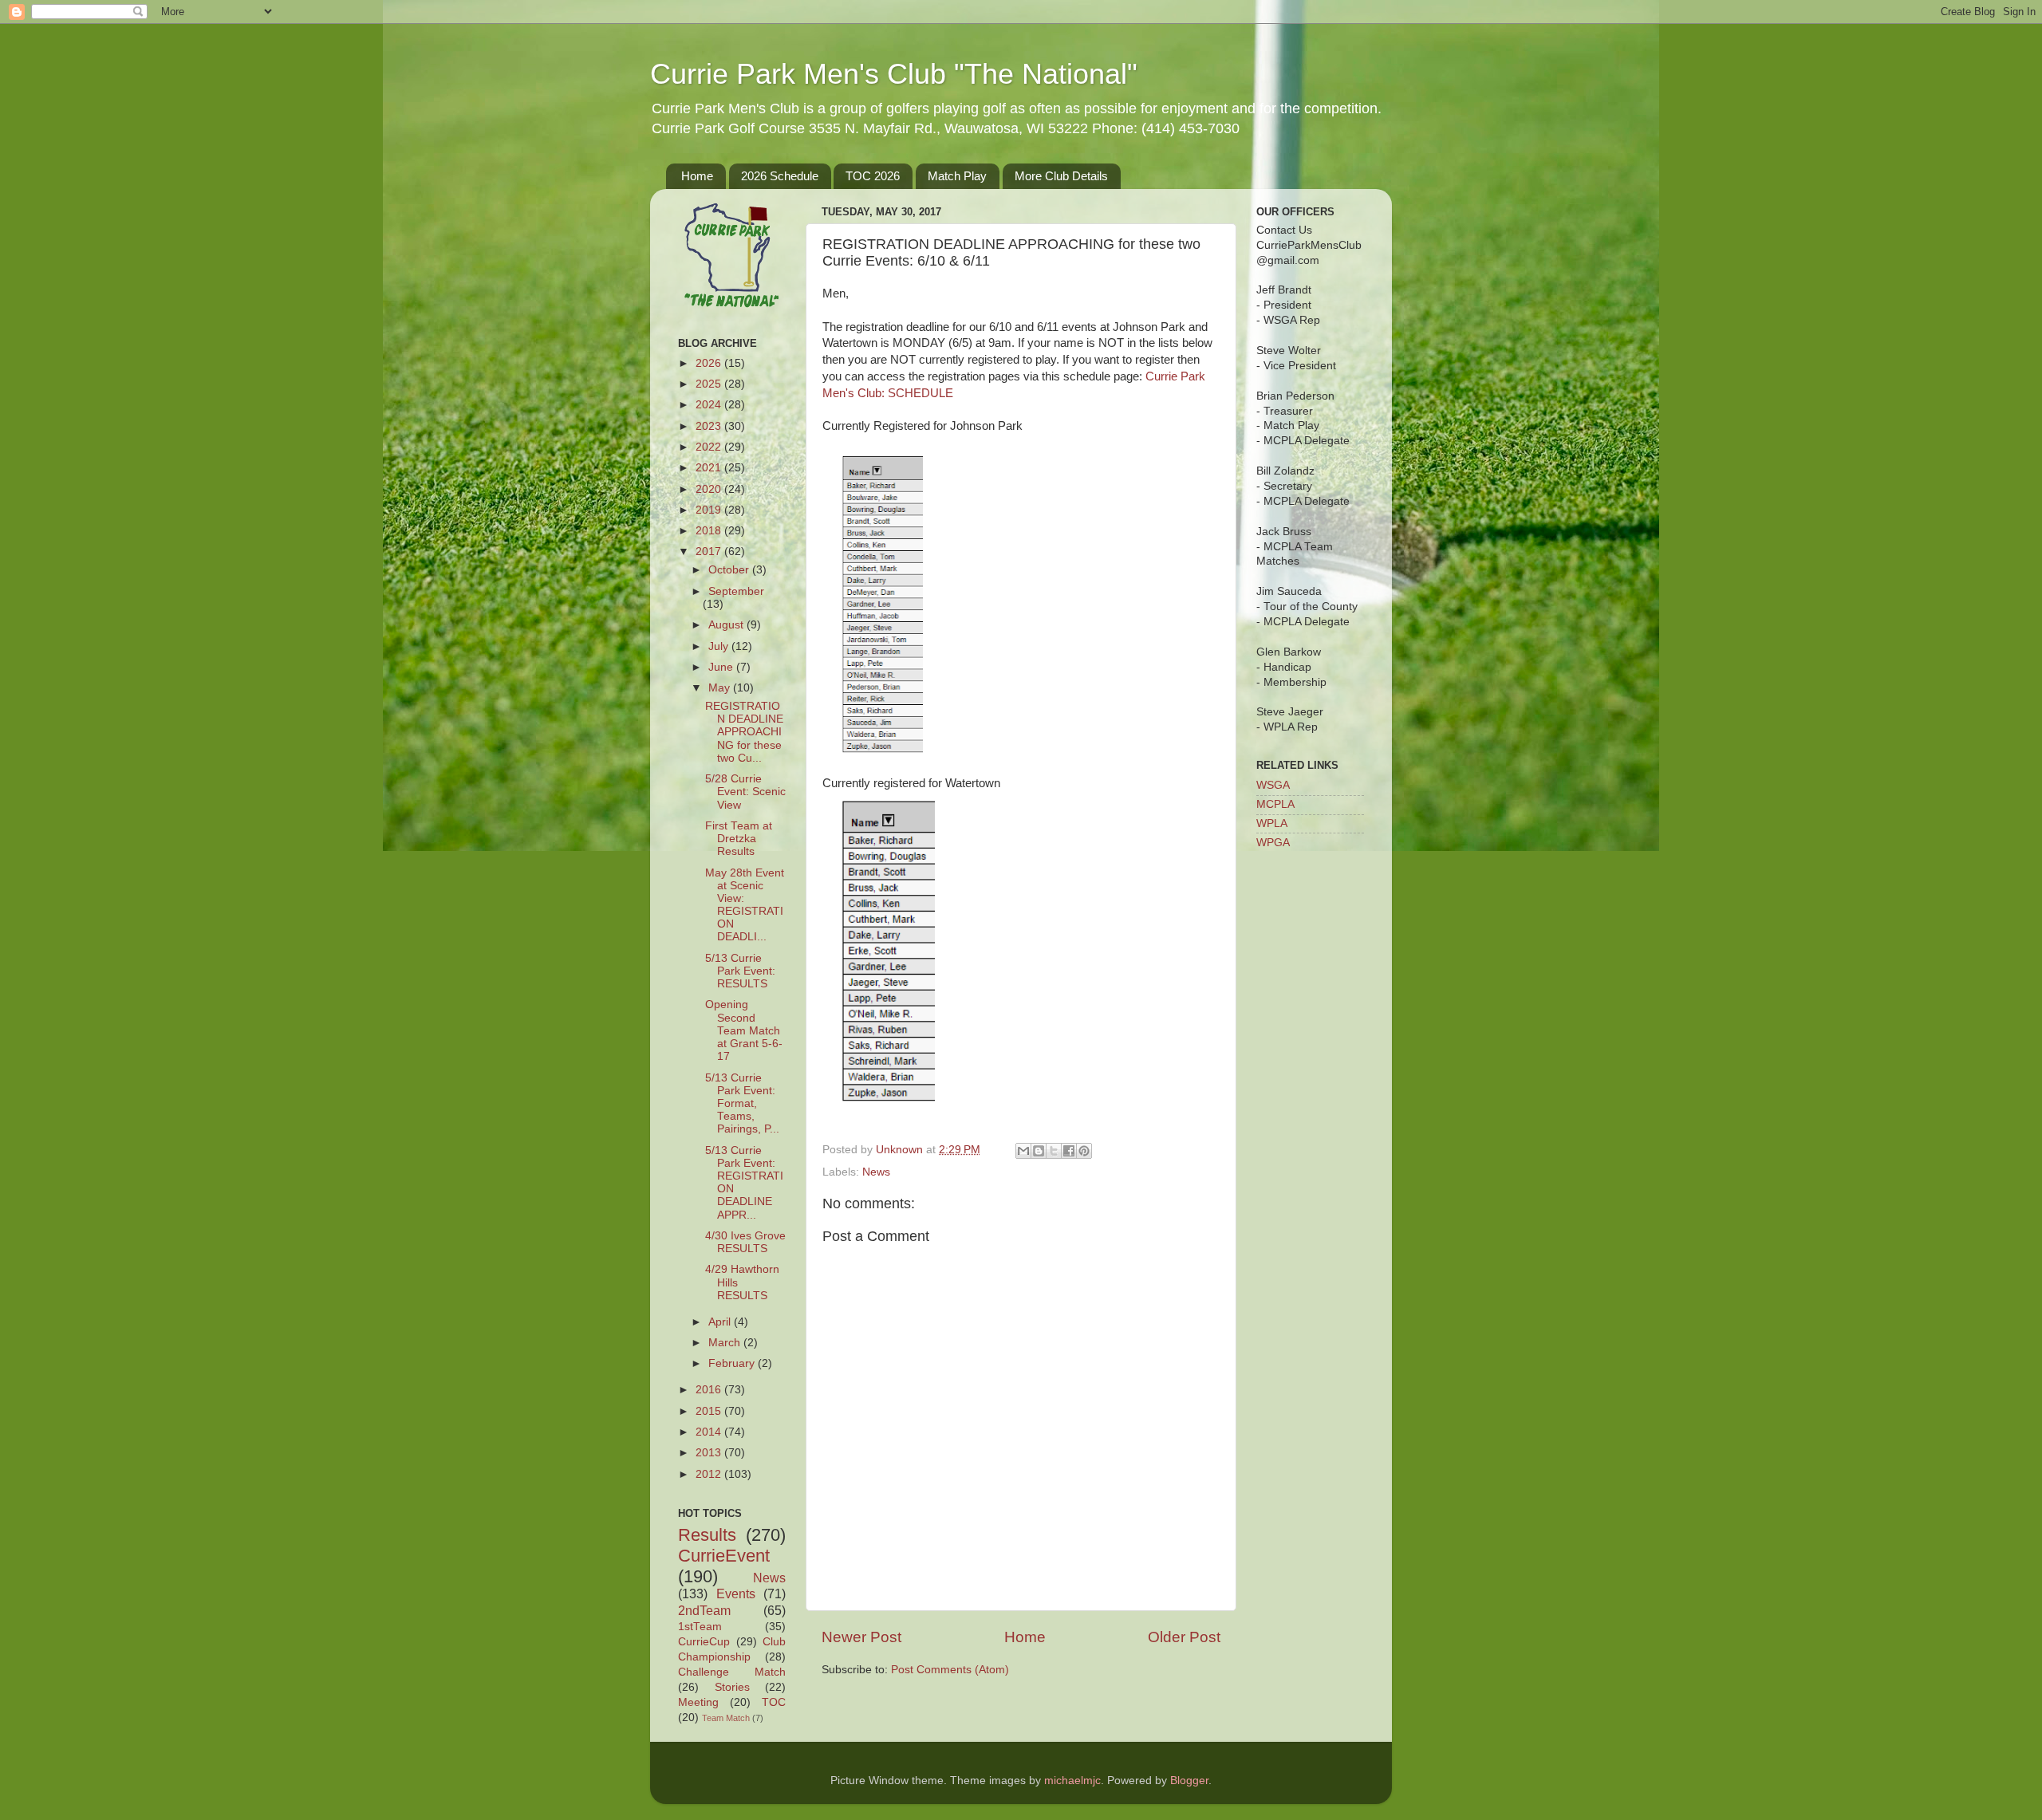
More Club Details (1061, 176)
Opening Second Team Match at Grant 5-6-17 (744, 1030)
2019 (710, 510)
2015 (710, 1411)
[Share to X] (1054, 1151)
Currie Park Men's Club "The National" (894, 74)
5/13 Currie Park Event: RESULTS (740, 971)
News (876, 1172)
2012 (710, 1474)
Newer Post (861, 1637)
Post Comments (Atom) (950, 1670)
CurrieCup (704, 1642)
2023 (710, 426)
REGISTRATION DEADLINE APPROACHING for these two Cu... (744, 732)
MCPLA (1275, 804)
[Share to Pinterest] (1084, 1151)
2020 (710, 489)
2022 (710, 447)
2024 (710, 405)
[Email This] (1023, 1151)
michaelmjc (1072, 1781)
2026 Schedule (780, 176)
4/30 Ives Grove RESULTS (745, 1242)
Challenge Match (732, 1672)
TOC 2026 (873, 176)
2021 (710, 468)
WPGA (1273, 843)
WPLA (1272, 823)
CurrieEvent (724, 1556)
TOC (774, 1702)
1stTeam (700, 1627)
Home (697, 176)
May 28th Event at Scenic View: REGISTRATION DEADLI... (745, 905)
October (730, 570)
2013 (710, 1453)
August (727, 625)
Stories (732, 1687)
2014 (710, 1432)
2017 (710, 552)
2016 (710, 1390)
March (726, 1343)
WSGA (1273, 785)
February (733, 1363)
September (736, 591)
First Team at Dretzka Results (739, 839)
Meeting (698, 1702)
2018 (710, 531)
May (721, 688)
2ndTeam (704, 1610)
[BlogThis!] (1039, 1151)
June (722, 667)
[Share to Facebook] (1069, 1151)
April (721, 1322)
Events (736, 1593)
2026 (710, 363)
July (720, 646)
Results (707, 1535)
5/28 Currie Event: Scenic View (745, 792)
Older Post (1184, 1637)
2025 (710, 384)
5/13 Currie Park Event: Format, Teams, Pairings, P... (742, 1104)
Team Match (726, 1718)
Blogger (1189, 1781)
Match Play (957, 176)
